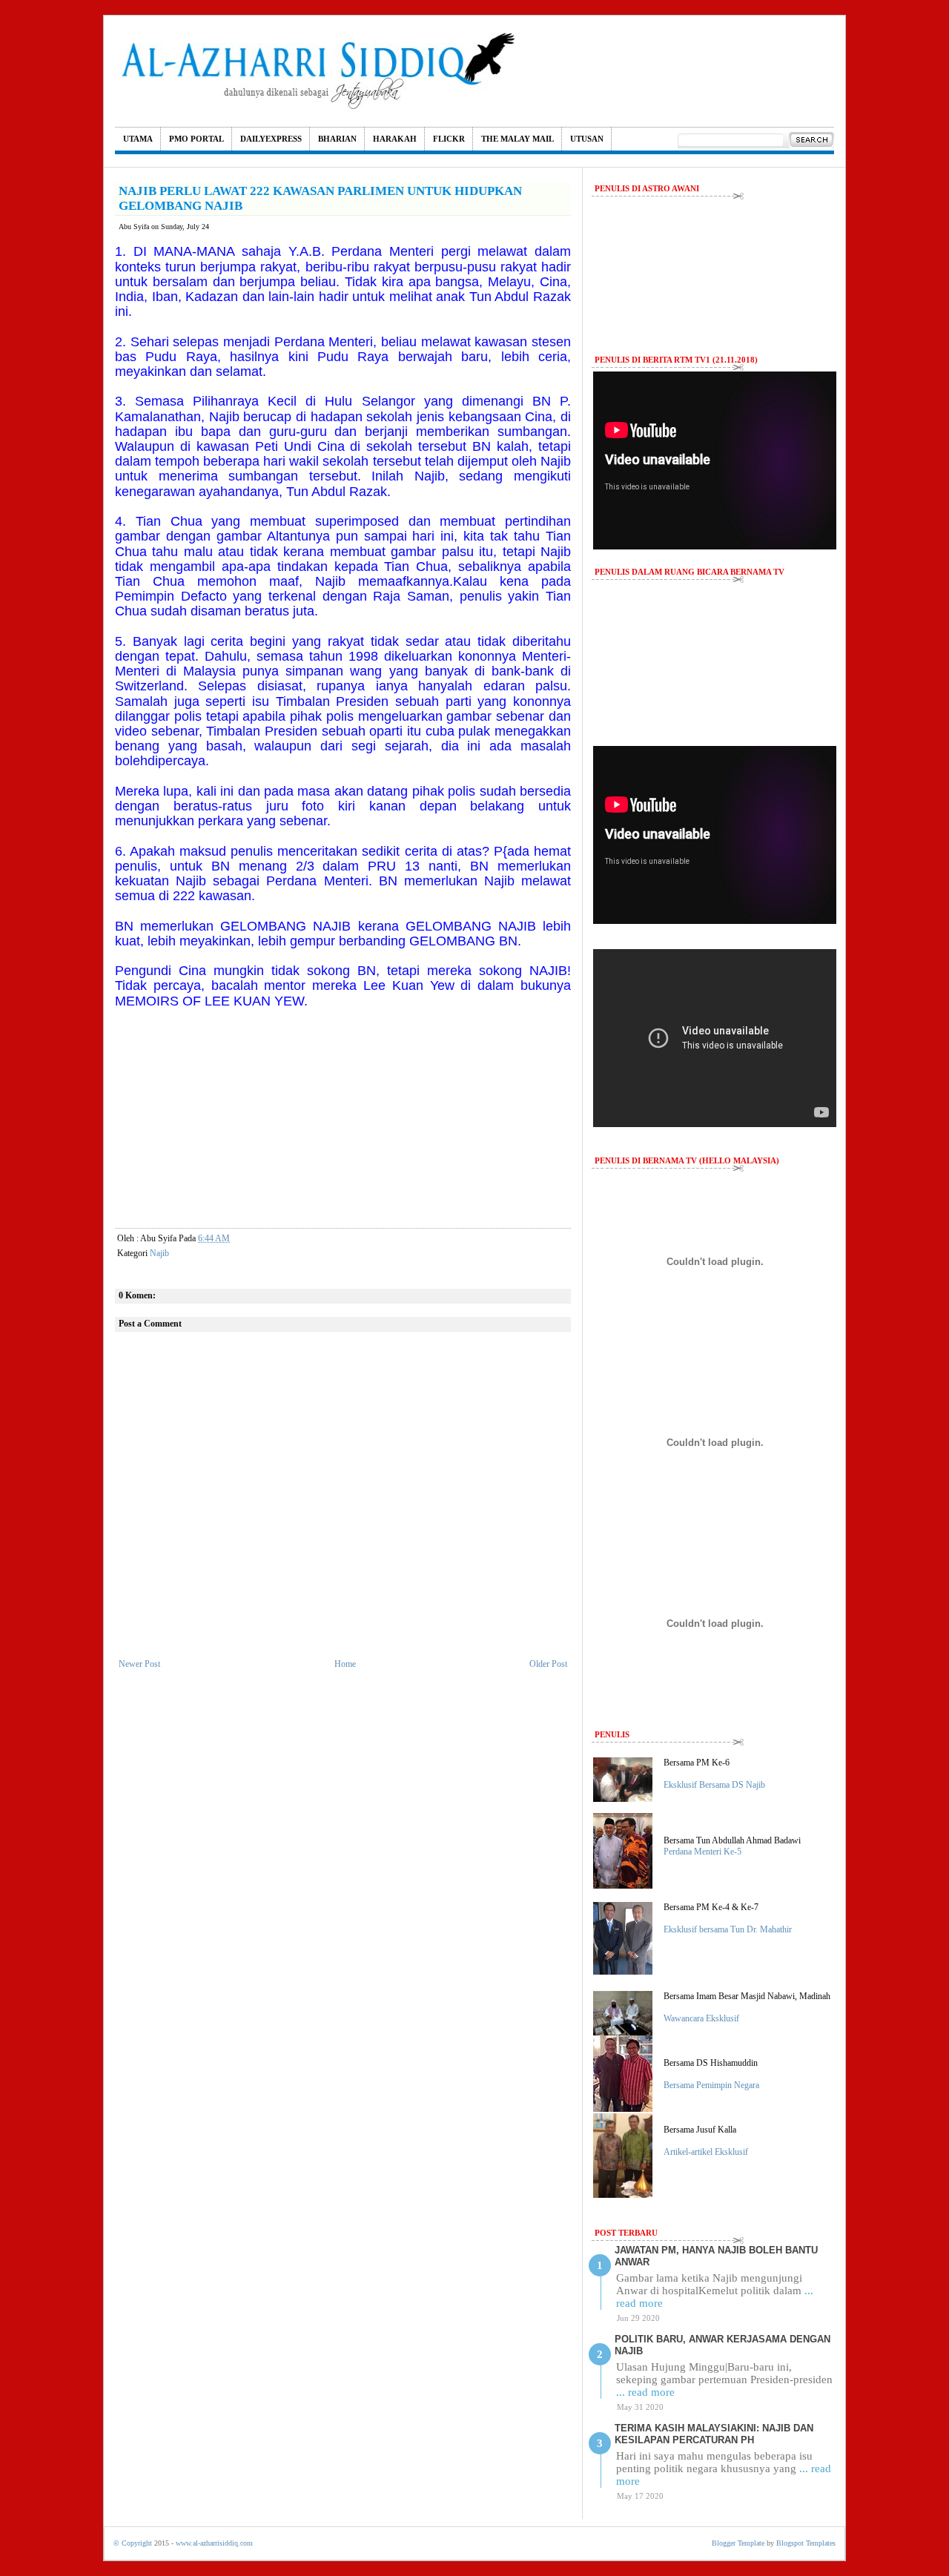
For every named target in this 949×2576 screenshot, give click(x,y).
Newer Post (139, 1664)
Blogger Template (738, 2543)
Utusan (587, 139)
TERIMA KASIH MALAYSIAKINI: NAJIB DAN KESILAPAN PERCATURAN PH (714, 2434)
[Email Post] (242, 1238)
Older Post (548, 1664)
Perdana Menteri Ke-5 (702, 1852)
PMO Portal (196, 139)
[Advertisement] (343, 1113)
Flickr (449, 139)
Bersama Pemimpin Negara (711, 2085)
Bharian (337, 139)
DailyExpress (271, 139)
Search (811, 140)
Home (345, 1664)
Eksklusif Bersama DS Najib (714, 1785)
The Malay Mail (518, 139)
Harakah (395, 139)
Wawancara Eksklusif (701, 2018)
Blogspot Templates (806, 2543)
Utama (138, 139)
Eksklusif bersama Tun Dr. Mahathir (728, 1929)
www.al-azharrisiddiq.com (214, 2543)
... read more (645, 2392)
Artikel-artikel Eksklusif (706, 2152)
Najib (159, 1253)
